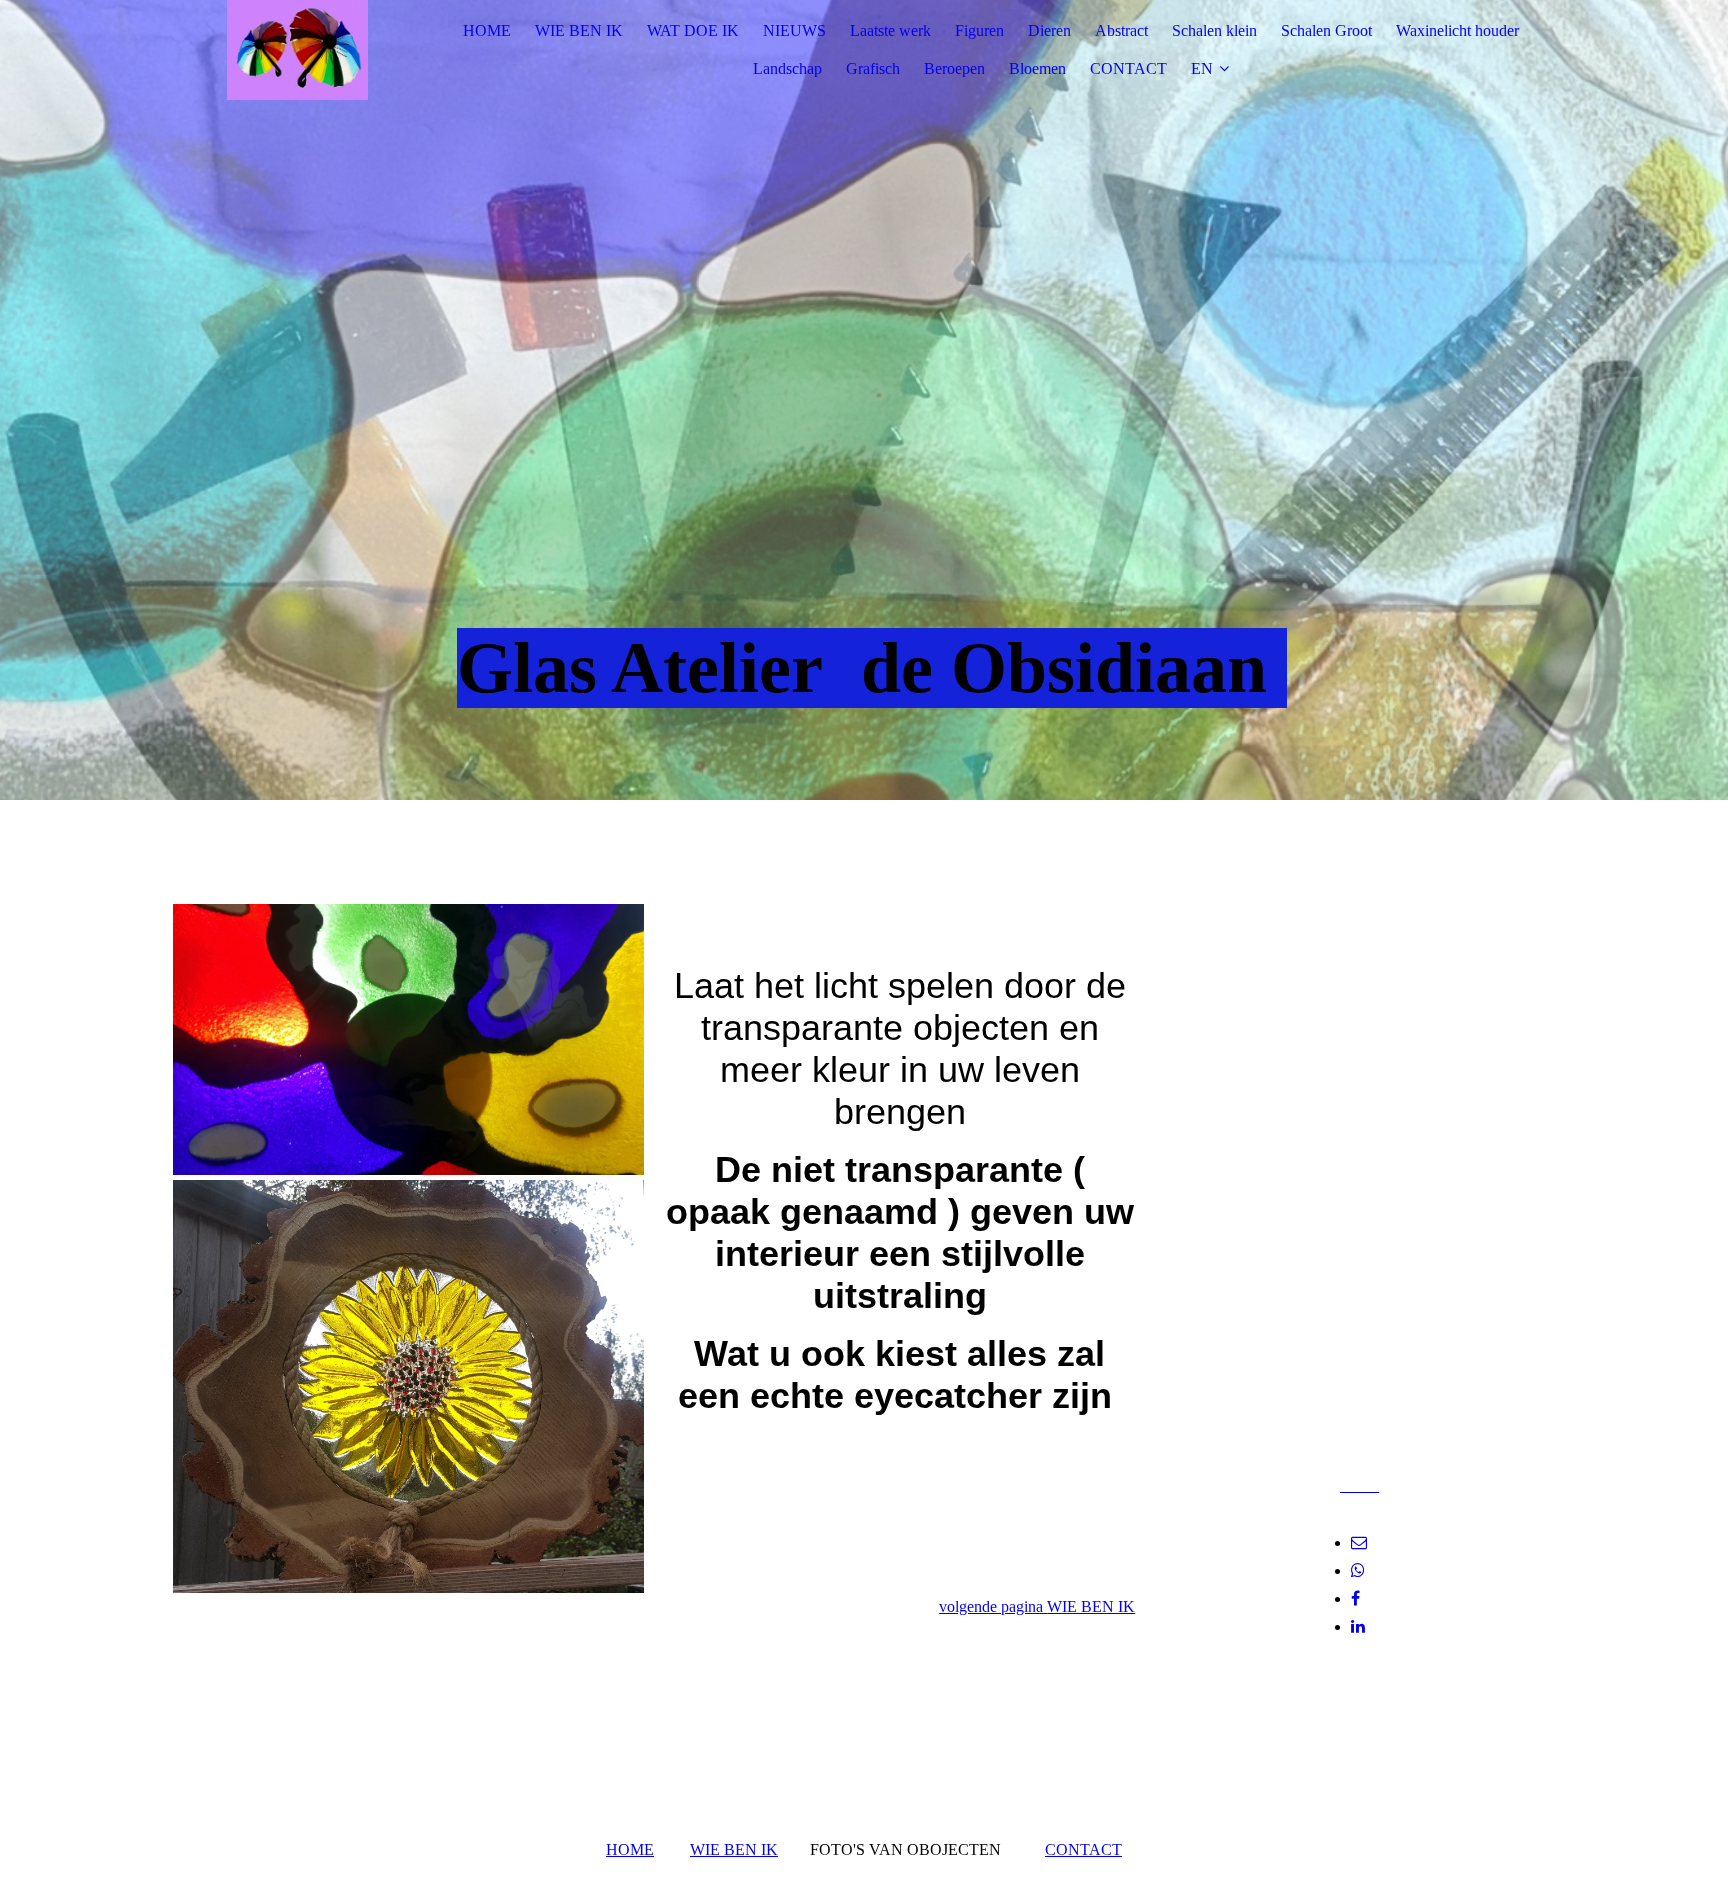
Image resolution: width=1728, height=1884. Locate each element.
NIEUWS (794, 30)
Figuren (979, 30)
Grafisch (873, 68)
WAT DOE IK (693, 30)
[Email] (1359, 1542)
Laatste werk (890, 30)
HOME (487, 30)
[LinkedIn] (1358, 1626)
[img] (298, 50)
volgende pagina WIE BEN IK (1037, 1606)
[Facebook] (1355, 1598)
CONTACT (1128, 68)
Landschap (787, 68)
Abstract (1121, 30)
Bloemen (1037, 68)
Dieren (1049, 30)
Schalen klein (1214, 30)
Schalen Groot (1326, 30)
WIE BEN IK (579, 30)
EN (1202, 68)
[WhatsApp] (1358, 1570)
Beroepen (954, 68)
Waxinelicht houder (1457, 30)
